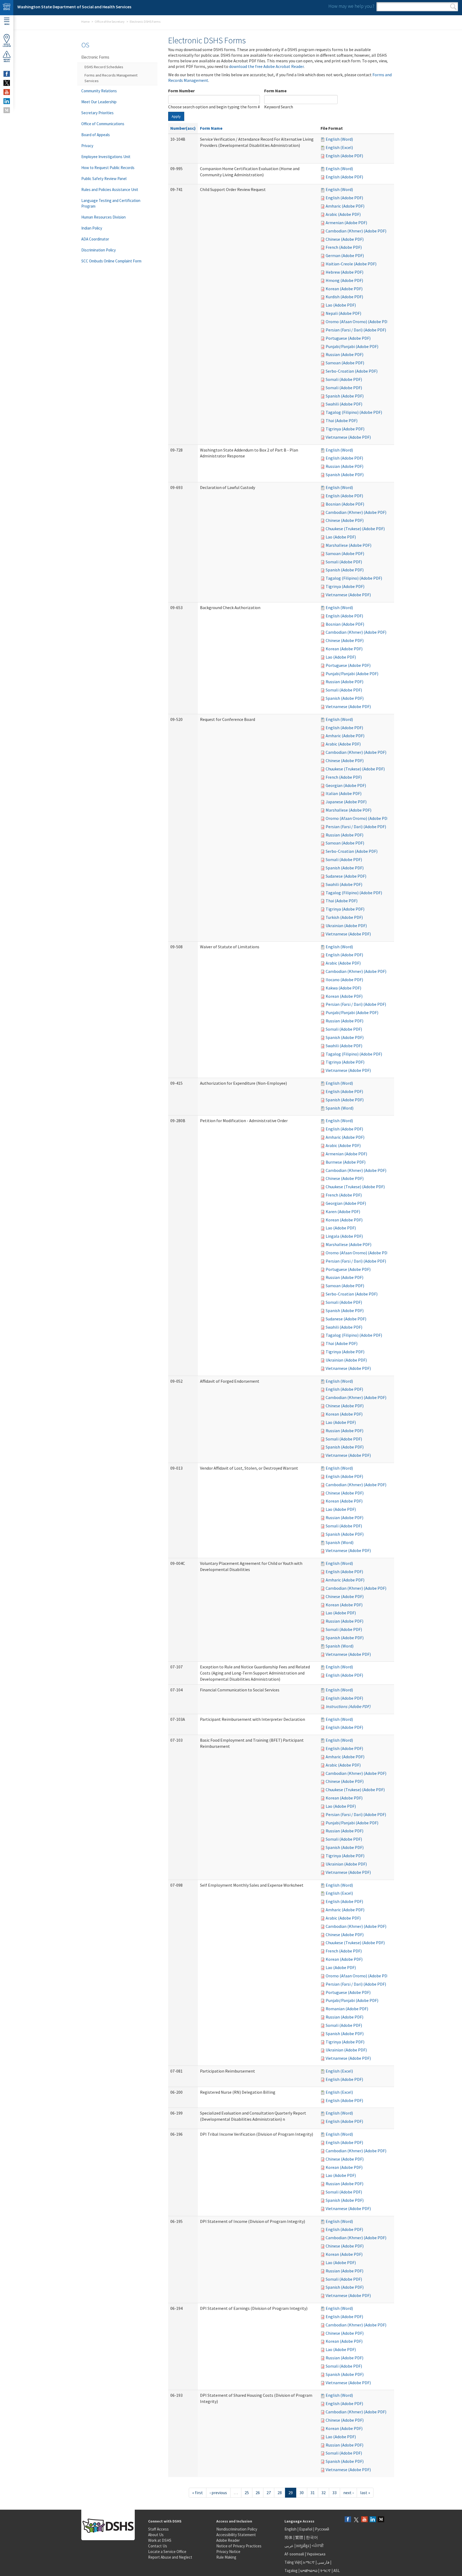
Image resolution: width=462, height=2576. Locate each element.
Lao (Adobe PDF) (341, 305)
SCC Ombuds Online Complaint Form (111, 261)
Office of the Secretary (110, 22)
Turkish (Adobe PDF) (344, 917)
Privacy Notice (228, 2552)
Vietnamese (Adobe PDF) (348, 437)
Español (306, 2529)
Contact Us (158, 2546)
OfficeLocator (7, 45)
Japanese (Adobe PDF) (346, 802)
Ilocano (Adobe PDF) (344, 980)
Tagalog (291, 2571)
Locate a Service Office (167, 2552)
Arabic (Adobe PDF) (343, 214)
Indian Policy (92, 228)
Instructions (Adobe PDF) (348, 1706)
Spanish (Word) (340, 1108)
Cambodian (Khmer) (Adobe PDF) (356, 231)
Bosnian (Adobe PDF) (345, 504)
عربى (289, 2546)
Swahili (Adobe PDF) (344, 404)
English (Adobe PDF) (344, 156)
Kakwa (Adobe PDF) (343, 988)
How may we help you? (351, 6)
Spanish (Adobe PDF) (345, 396)
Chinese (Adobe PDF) (345, 239)
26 (258, 2493)
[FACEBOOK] (7, 74)
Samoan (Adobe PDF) (345, 363)
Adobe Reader (228, 2540)
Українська (316, 2554)
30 (302, 2493)
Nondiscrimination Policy (237, 2529)
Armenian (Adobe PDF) (346, 223)
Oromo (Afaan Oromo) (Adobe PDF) (358, 322)
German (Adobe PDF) (345, 255)
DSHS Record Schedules (104, 67)
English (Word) (339, 139)
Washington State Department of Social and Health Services (74, 7)
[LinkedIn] (373, 2520)
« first (198, 2493)
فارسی (323, 2562)
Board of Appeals (96, 135)
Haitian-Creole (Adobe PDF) (351, 264)
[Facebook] (348, 2520)
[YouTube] (364, 2520)
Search (453, 7)
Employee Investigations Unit (106, 157)
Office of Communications (103, 124)
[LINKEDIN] (7, 101)
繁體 (300, 2537)
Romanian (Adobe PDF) (347, 2009)
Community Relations (99, 91)
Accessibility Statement (236, 2535)
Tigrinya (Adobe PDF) (345, 429)
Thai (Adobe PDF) (342, 421)
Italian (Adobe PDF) (344, 793)
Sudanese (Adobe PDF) (346, 876)
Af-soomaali (294, 2554)
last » (365, 2493)
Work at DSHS (160, 2540)
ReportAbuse (7, 60)
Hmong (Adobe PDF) (344, 280)
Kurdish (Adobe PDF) (344, 297)
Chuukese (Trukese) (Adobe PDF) (355, 529)
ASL (337, 2571)
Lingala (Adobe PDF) (344, 1236)
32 (324, 2493)
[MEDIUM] (7, 110)
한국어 (312, 2537)
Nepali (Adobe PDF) (343, 313)
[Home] (7, 8)
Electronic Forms (95, 57)
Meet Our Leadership (99, 102)
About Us (156, 2535)
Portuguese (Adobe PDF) (348, 338)
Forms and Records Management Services (111, 78)
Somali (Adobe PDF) (344, 379)
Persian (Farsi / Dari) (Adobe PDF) (356, 330)
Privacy (87, 146)
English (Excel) (339, 147)
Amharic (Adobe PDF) (345, 206)
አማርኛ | (310, 2562)
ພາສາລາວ (309, 2571)
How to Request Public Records (108, 168)
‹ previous (218, 2493)
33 (334, 2493)
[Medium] (381, 2520)
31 (313, 2493)
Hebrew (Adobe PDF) (344, 272)
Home (85, 22)
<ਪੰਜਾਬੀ (318, 2546)
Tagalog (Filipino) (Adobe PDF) (354, 412)
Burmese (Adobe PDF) (346, 1162)
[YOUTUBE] (7, 92)
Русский (322, 2529)
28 (280, 2493)
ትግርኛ (325, 2571)
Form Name (275, 91)
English (291, 2529)
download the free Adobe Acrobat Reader (266, 66)
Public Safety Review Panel (104, 179)
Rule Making (226, 2557)
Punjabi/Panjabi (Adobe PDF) (352, 346)
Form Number (181, 91)
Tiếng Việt (293, 2562)
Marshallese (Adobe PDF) (349, 545)
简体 (288, 2537)
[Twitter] (356, 2520)
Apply (176, 116)
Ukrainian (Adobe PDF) (346, 926)
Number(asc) (183, 128)
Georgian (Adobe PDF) (346, 785)
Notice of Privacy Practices (239, 2546)
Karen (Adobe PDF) (343, 1211)
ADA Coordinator (95, 239)
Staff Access (158, 2529)
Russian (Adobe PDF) (344, 354)
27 (269, 2493)
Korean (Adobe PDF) (344, 289)
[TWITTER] (7, 83)
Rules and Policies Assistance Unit (110, 190)
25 (247, 2493)
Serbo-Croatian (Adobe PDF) (352, 371)
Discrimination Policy (99, 250)
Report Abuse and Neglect (170, 2557)
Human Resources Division (103, 217)
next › (348, 2493)
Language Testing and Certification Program (111, 203)
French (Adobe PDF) (344, 247)
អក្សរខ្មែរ (303, 2546)
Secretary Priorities (97, 113)
